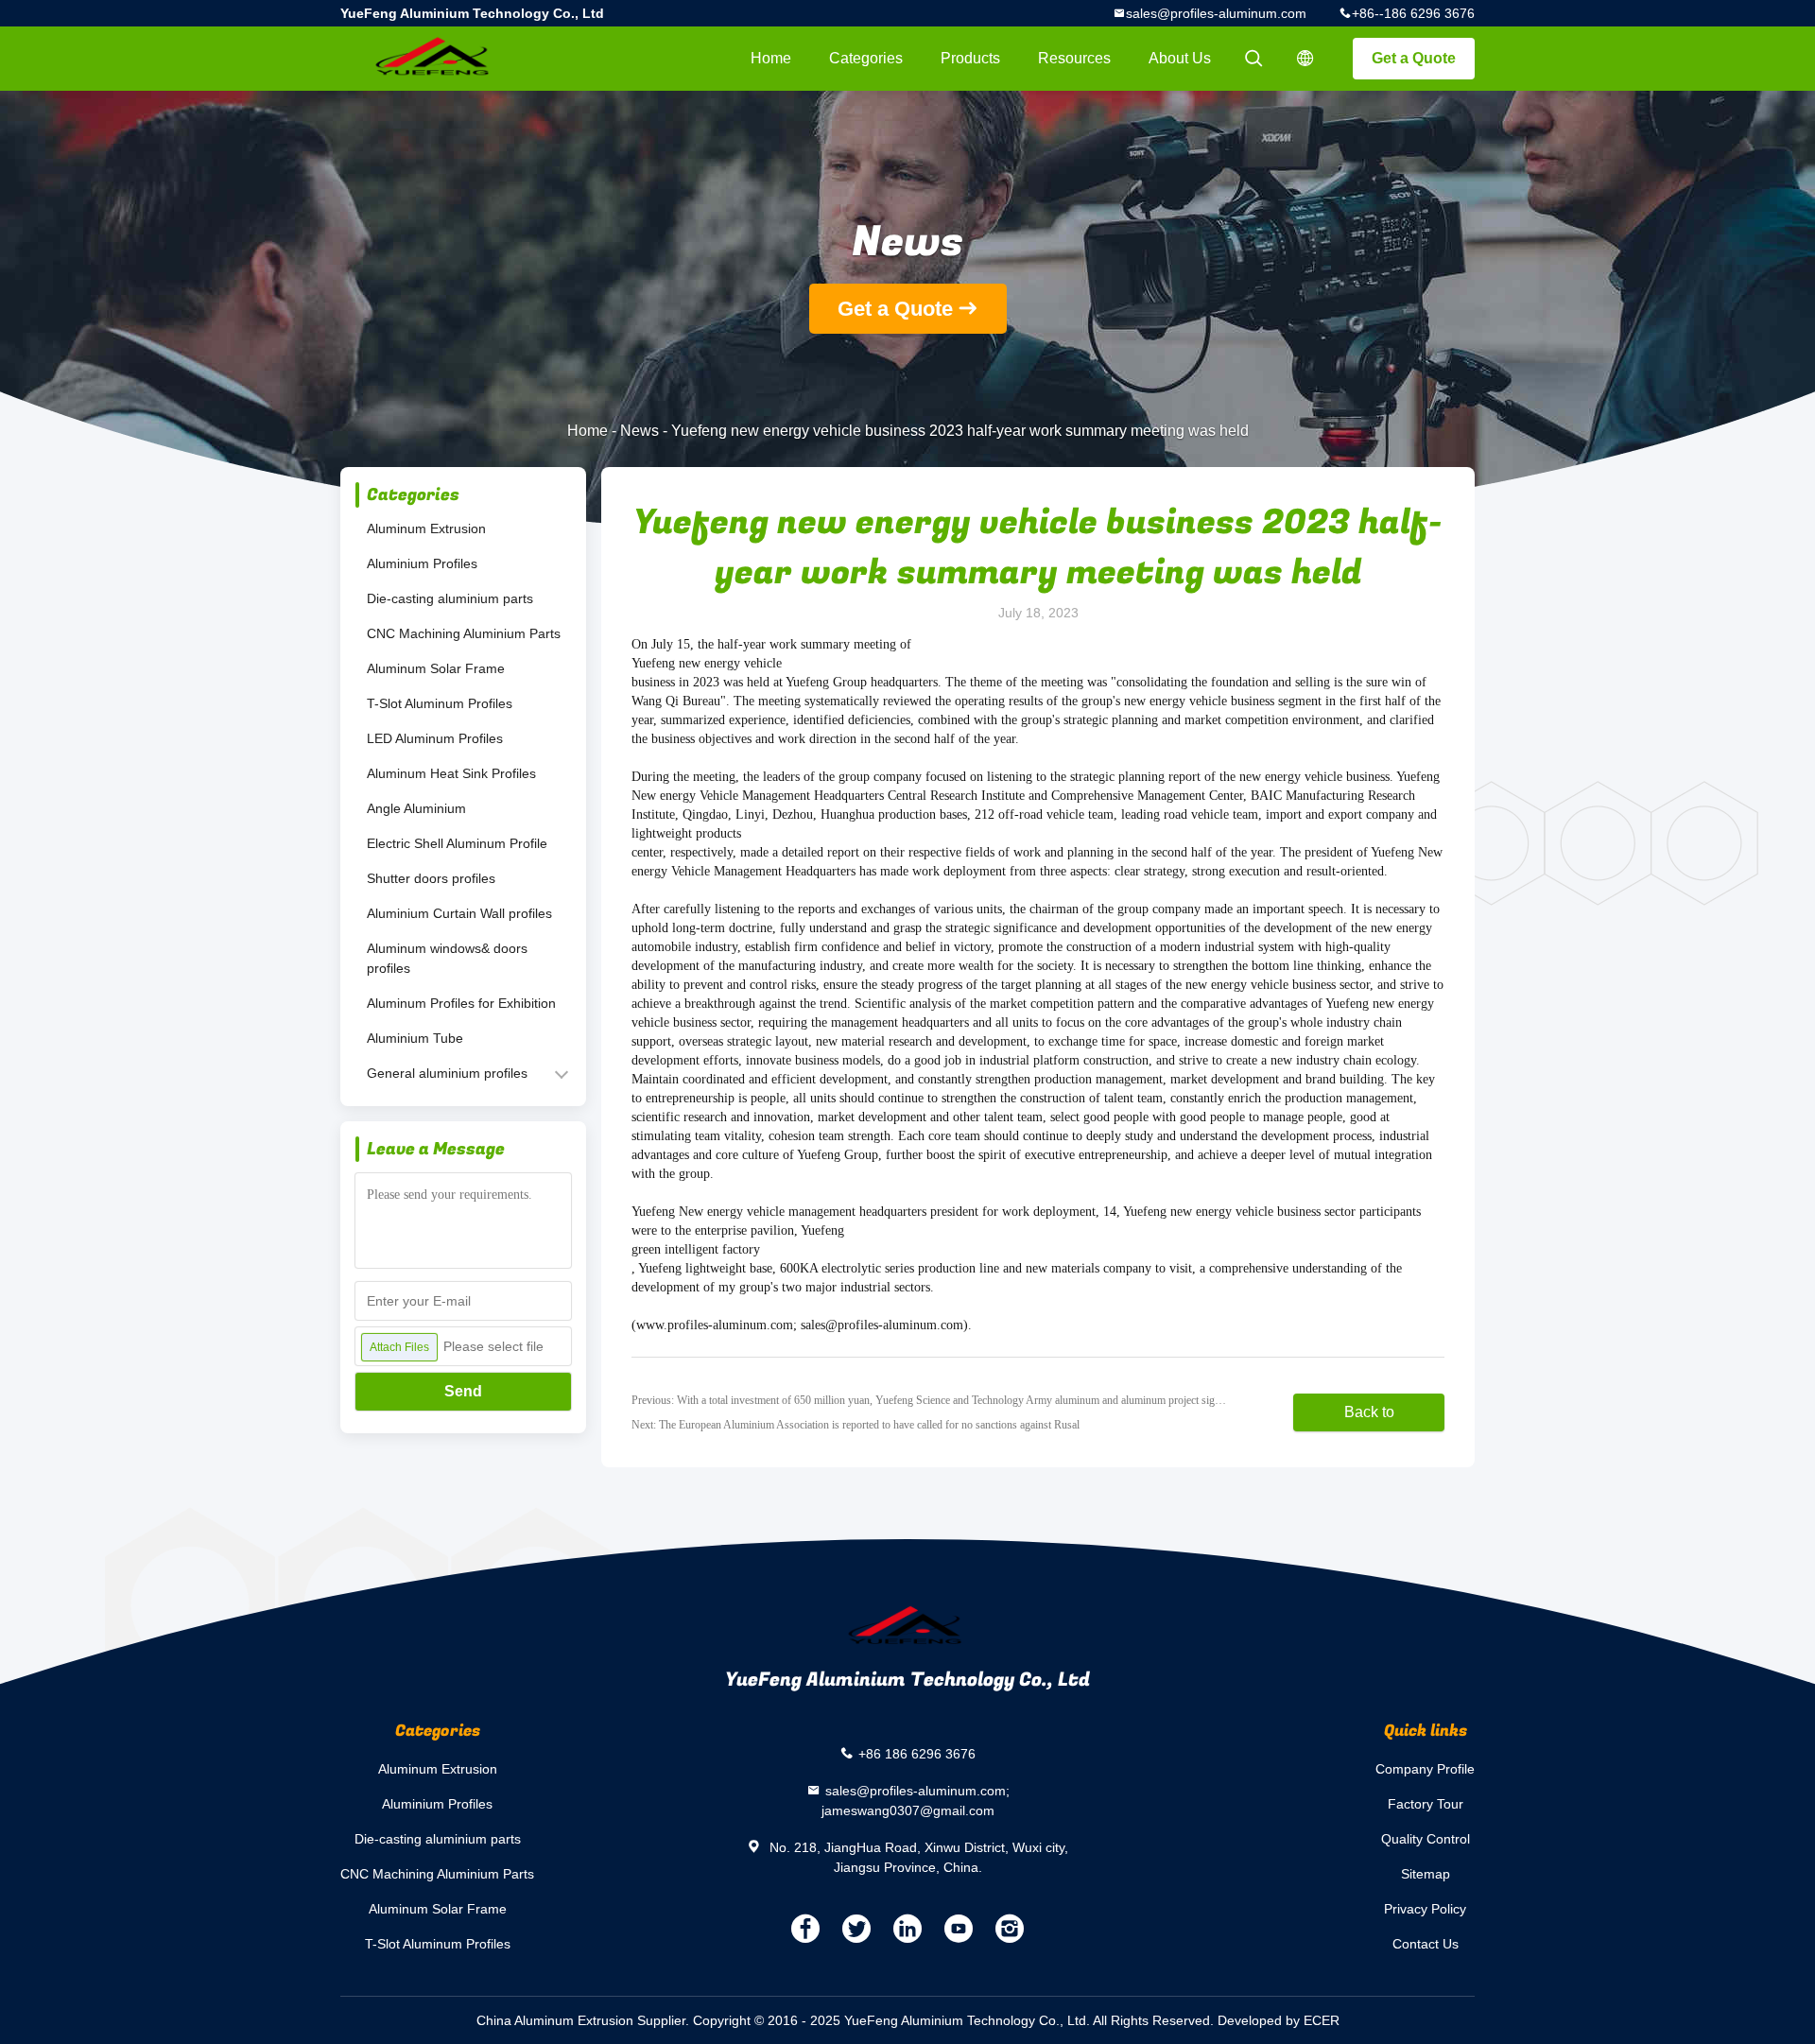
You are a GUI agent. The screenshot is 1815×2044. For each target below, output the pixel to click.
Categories (866, 58)
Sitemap (1426, 1874)
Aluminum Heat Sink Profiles (451, 773)
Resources (1074, 58)
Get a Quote (1414, 58)
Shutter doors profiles (431, 878)
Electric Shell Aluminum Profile (457, 843)
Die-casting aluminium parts (450, 598)
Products (970, 58)
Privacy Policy (1425, 1909)
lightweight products (686, 833)
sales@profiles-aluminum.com (1216, 13)
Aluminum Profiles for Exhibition (461, 1003)
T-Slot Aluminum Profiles (440, 703)
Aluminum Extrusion (426, 528)
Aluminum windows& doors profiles (447, 958)
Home (771, 58)
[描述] (1305, 59)
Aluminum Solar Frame (436, 668)
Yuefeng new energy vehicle (707, 663)
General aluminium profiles (447, 1073)
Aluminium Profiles (422, 563)
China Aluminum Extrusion (555, 2020)
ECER (1322, 2020)
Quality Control (1426, 1839)
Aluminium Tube (415, 1038)
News (640, 431)
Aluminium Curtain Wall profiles (459, 913)
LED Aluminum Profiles (435, 738)
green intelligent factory (696, 1249)
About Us (1180, 58)
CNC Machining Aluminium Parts (464, 633)
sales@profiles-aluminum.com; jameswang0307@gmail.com (916, 1801)
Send (463, 1391)
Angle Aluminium (416, 808)
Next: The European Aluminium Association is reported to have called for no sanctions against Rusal (856, 1425)
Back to (1369, 1412)
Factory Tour (1426, 1804)
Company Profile (1425, 1769)
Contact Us (1426, 1944)
